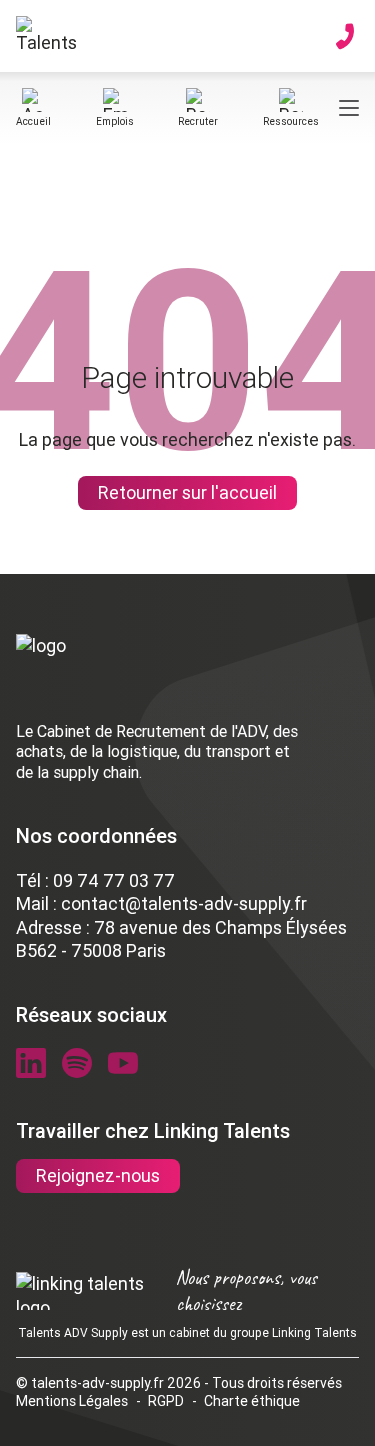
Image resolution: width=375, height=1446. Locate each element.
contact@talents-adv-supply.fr (184, 903)
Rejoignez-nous (98, 1175)
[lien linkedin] (31, 1063)
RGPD (166, 1401)
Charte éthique (252, 1401)
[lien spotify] (77, 1063)
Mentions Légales (72, 1401)
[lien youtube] (123, 1063)
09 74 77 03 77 (114, 880)
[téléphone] (345, 36)
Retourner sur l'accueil (187, 492)
